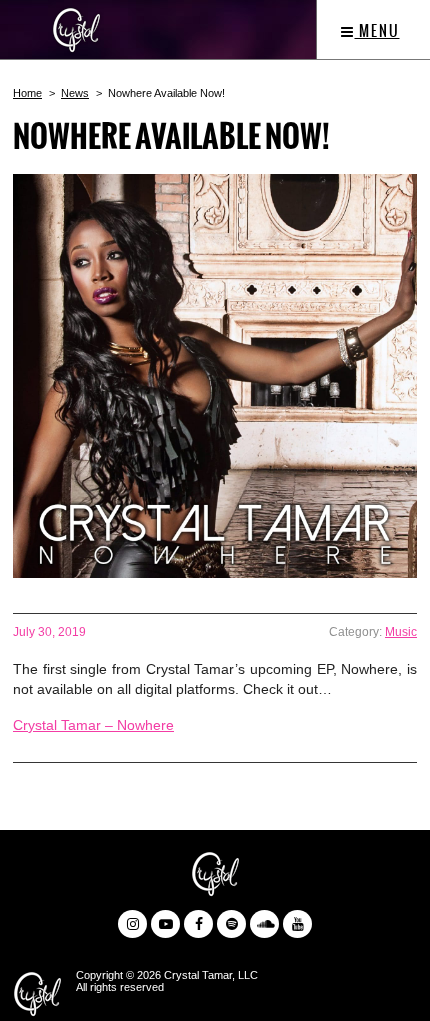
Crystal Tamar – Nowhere (93, 725)
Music (401, 632)
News (75, 93)
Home (27, 93)
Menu (377, 31)
